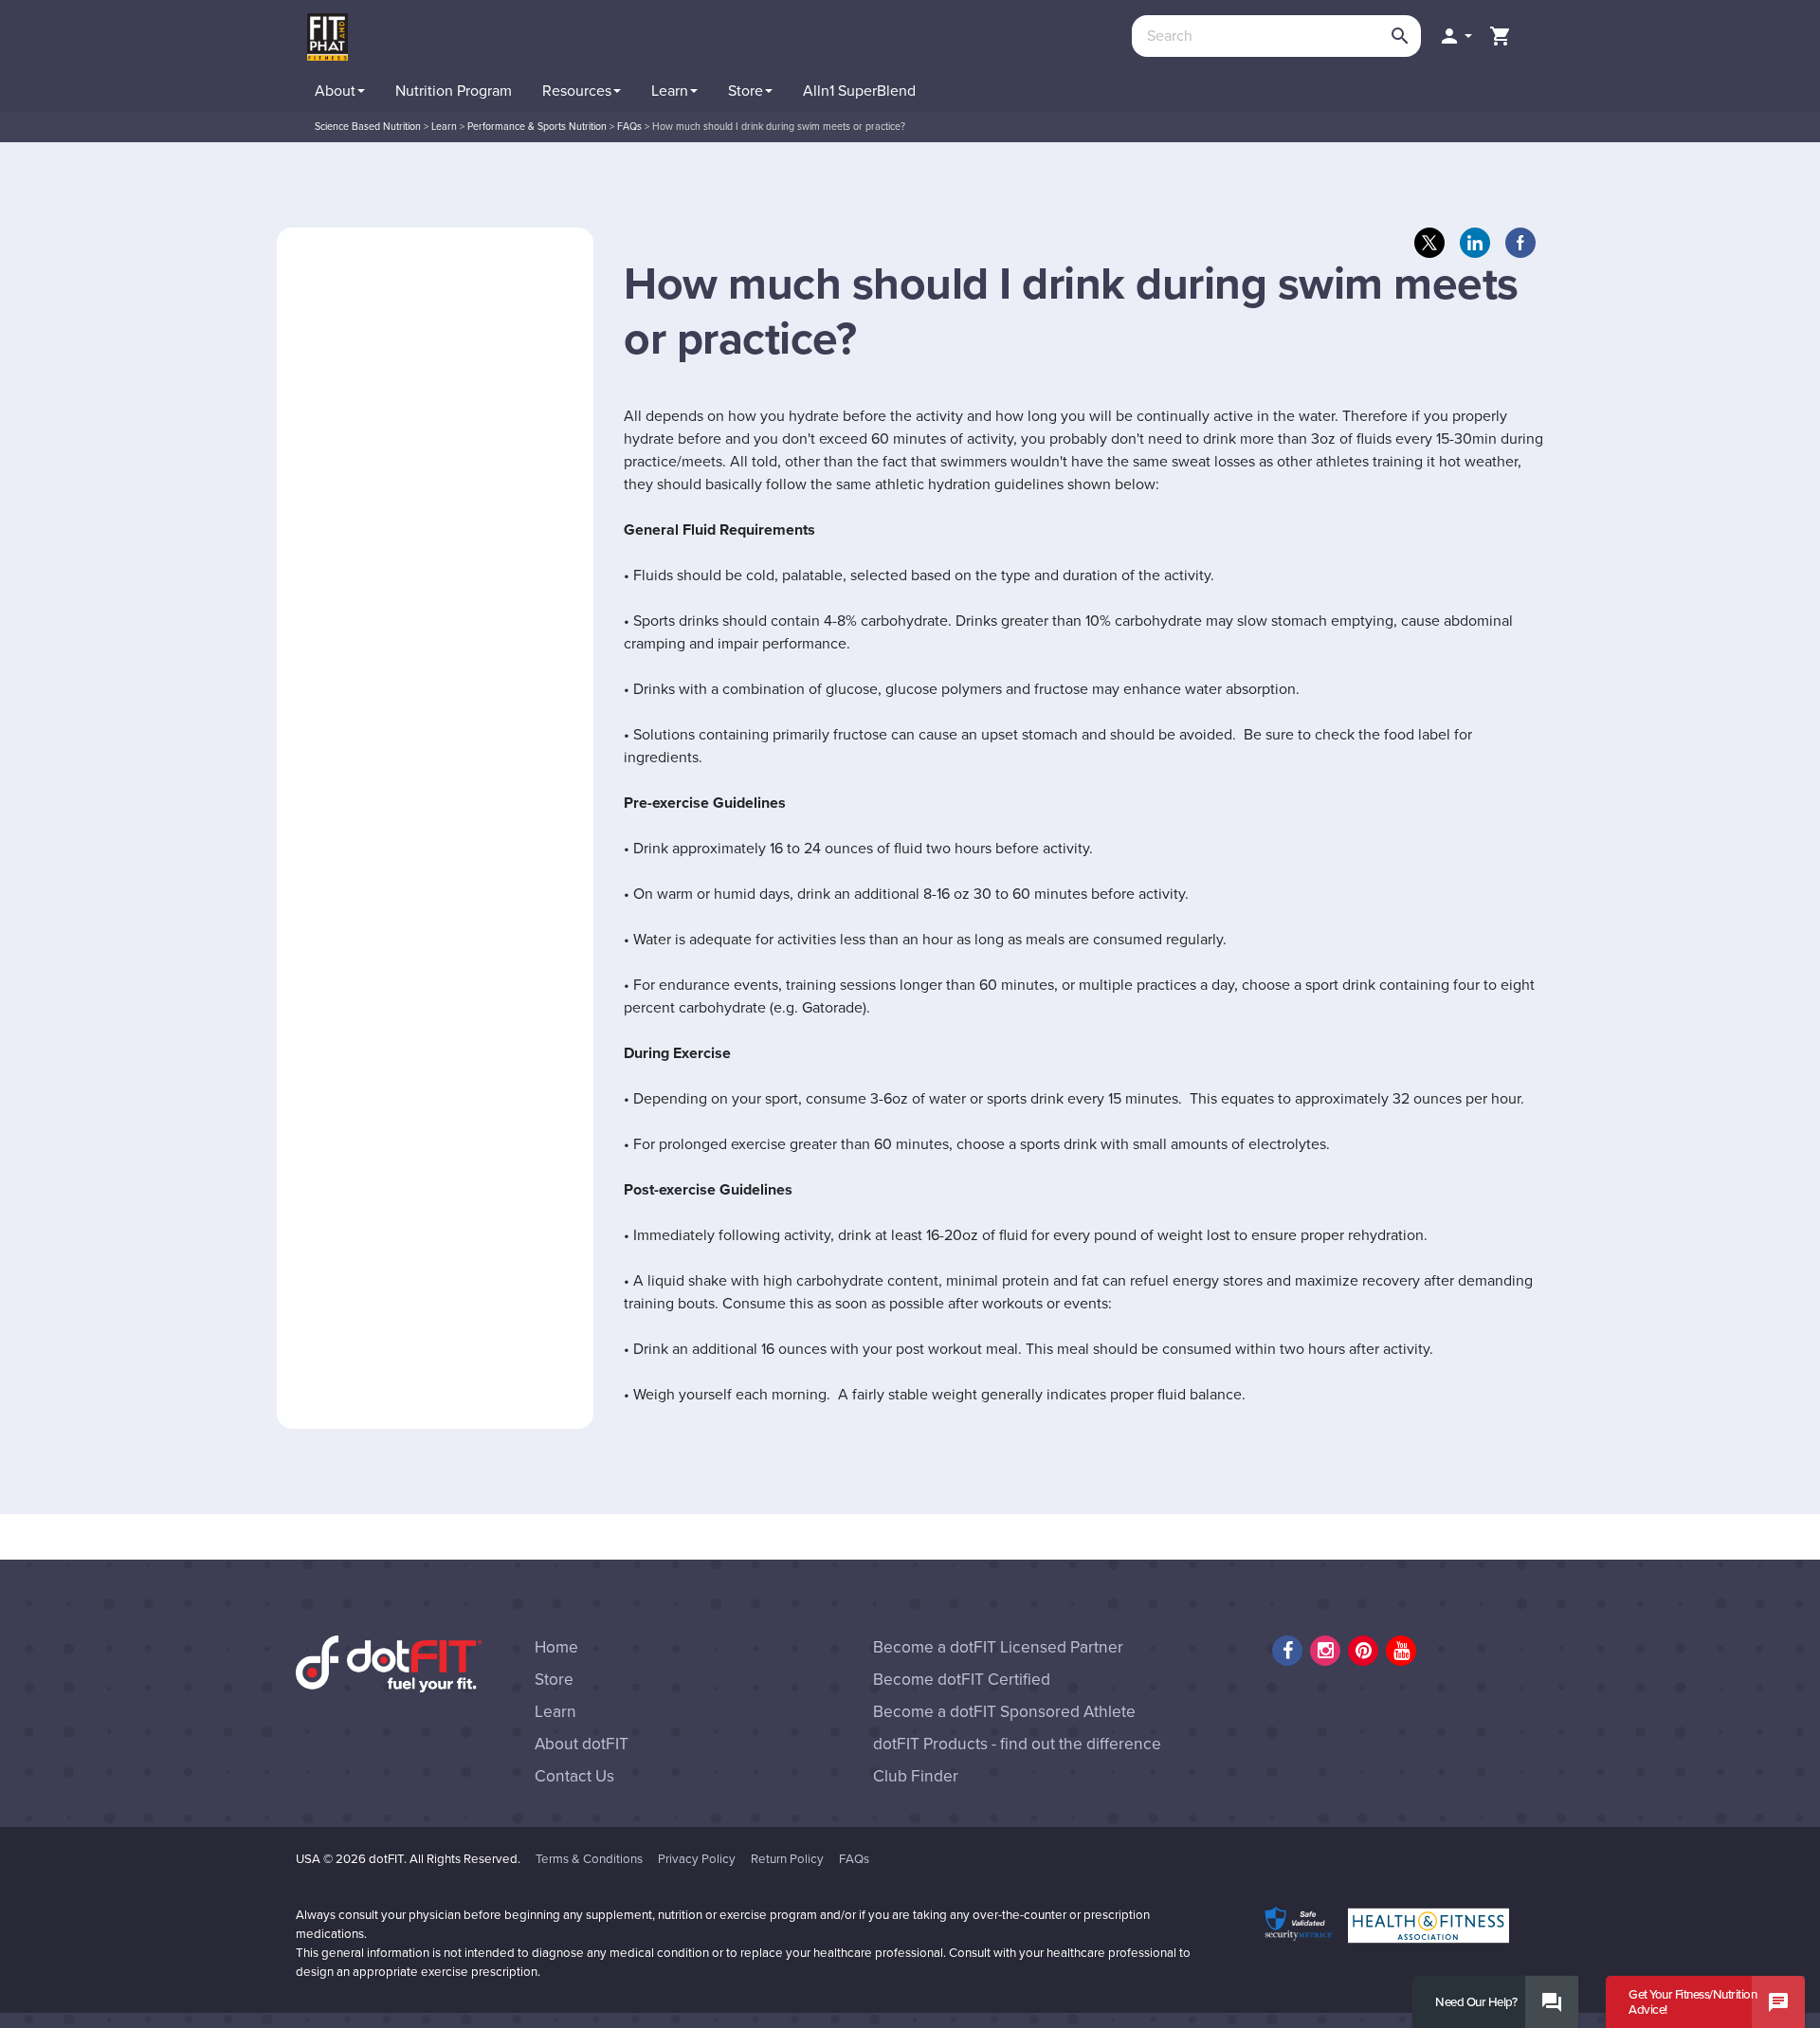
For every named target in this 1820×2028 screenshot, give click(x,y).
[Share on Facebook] (1520, 243)
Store (554, 1680)
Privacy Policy (697, 1859)
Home (556, 1647)
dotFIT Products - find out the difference (1017, 1744)
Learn (555, 1712)
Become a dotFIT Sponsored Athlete (1004, 1712)
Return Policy (787, 1859)
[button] (1455, 36)
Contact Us (574, 1776)
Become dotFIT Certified (962, 1680)
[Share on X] (1429, 243)
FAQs (854, 1859)
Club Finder (916, 1776)
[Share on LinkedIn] (1475, 243)
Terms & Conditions (589, 1859)
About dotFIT (582, 1744)
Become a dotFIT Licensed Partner (998, 1647)
